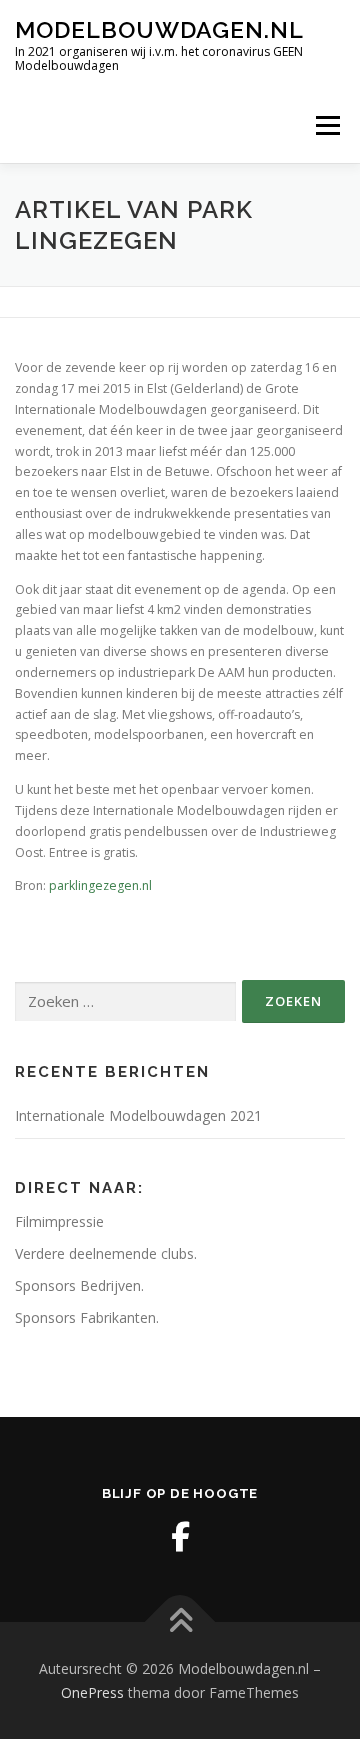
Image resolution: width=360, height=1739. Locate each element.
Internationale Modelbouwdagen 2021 (138, 1115)
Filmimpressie (59, 1221)
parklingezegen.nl (100, 885)
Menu (326, 125)
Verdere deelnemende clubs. (106, 1253)
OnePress (92, 1692)
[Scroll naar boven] (180, 1622)
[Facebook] (180, 1537)
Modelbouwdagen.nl (159, 29)
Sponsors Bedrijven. (79, 1285)
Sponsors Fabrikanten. (87, 1317)
